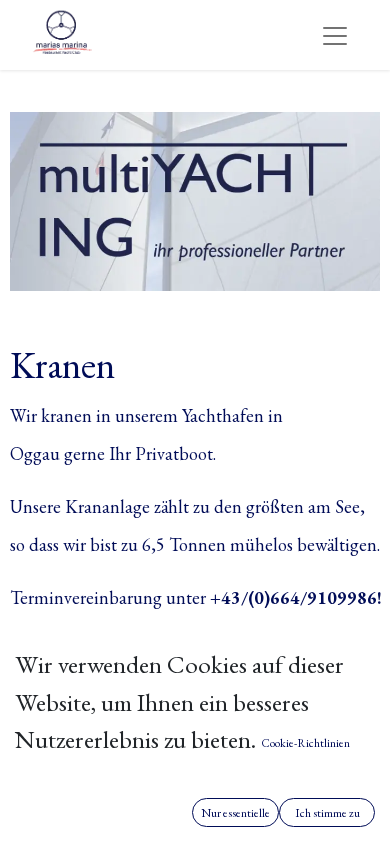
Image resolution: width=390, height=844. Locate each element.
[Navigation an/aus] (335, 34)
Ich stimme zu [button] (327, 813)
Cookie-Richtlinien (305, 743)
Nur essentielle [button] (235, 813)
